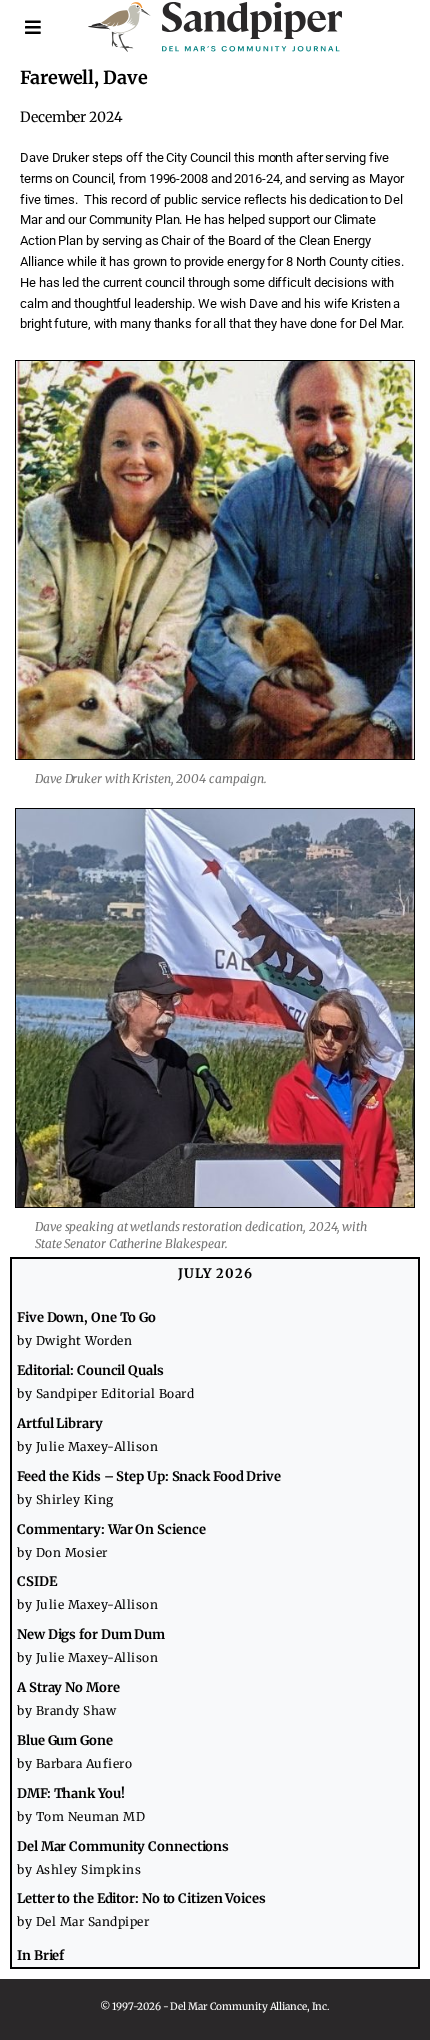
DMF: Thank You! (71, 1793)
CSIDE (37, 1581)
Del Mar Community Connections (123, 1846)
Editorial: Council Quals (90, 1370)
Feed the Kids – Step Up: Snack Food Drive (149, 1476)
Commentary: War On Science (111, 1529)
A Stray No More (68, 1687)
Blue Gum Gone (65, 1740)
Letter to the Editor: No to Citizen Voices (141, 1898)
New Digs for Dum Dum (91, 1634)
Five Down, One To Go (86, 1317)
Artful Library (60, 1423)
